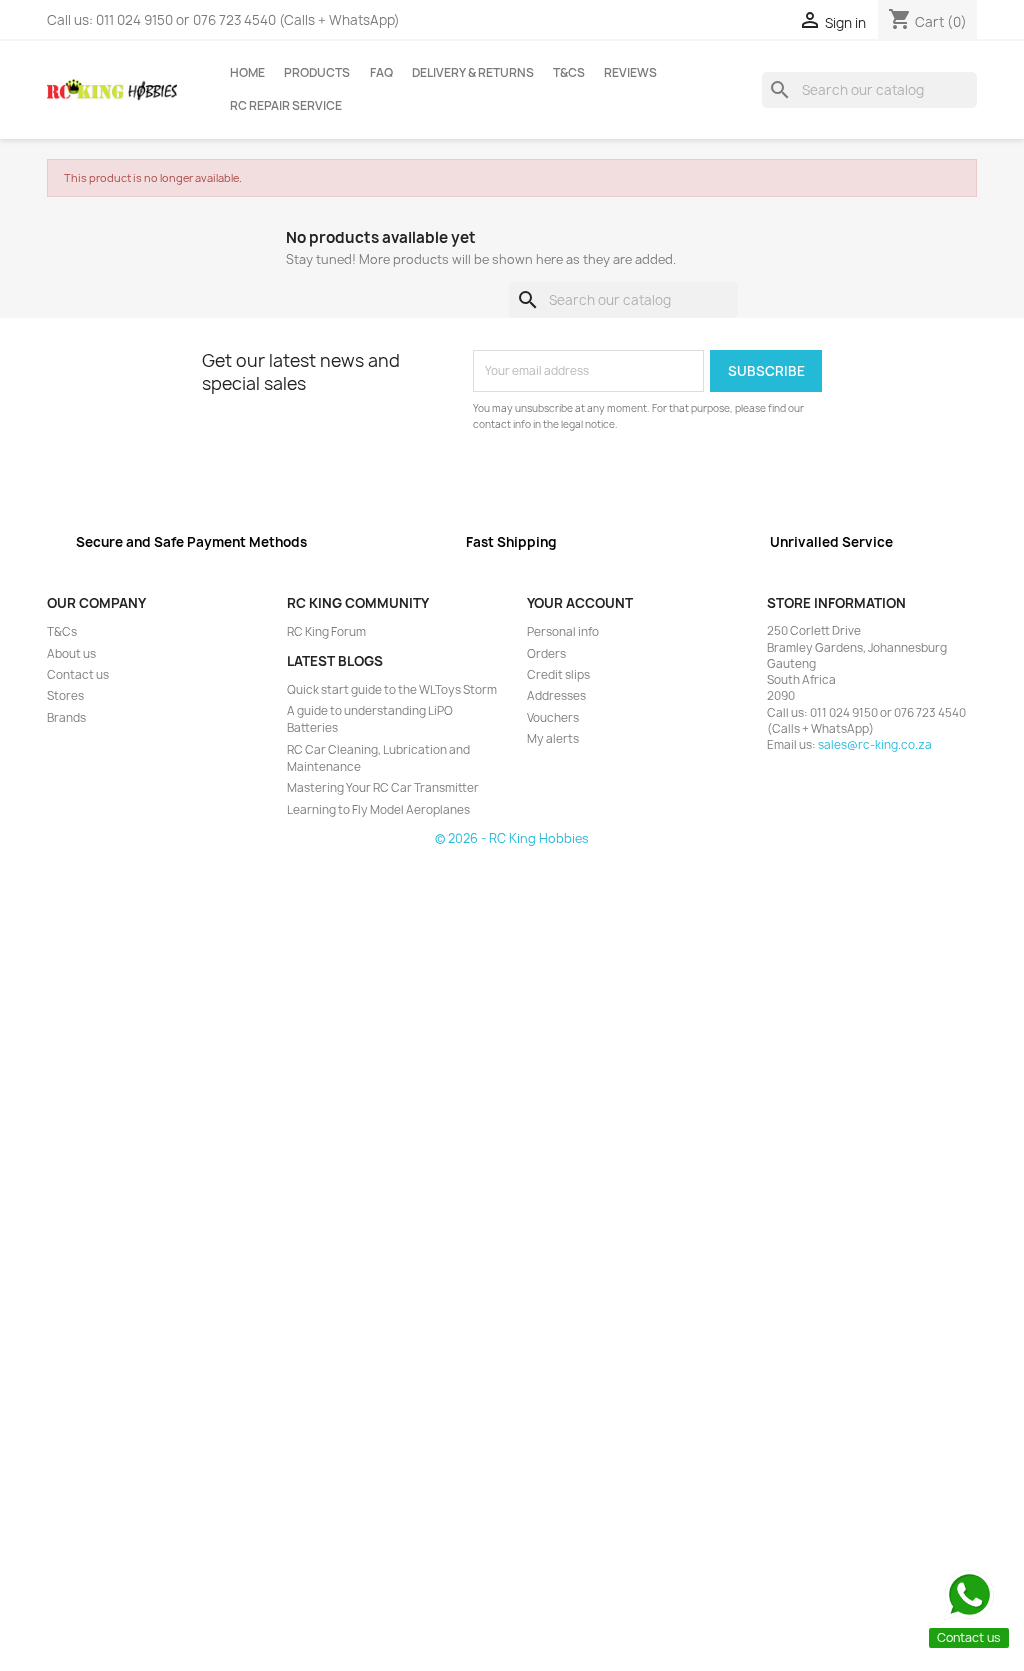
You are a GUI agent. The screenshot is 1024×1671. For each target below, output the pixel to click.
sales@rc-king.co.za (875, 745)
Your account (580, 603)
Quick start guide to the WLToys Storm (392, 690)
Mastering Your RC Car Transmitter (383, 788)
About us (71, 654)
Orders (546, 654)
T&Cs (569, 73)
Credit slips (558, 675)
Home (247, 73)
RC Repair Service (286, 106)
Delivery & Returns (473, 73)
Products (317, 73)
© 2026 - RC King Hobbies (512, 838)
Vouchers (553, 718)
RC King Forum (326, 632)
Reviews (630, 73)
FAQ (381, 73)
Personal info (563, 632)
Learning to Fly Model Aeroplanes (378, 810)
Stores (65, 696)
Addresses (556, 696)
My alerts (553, 739)
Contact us (78, 675)
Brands (66, 718)
